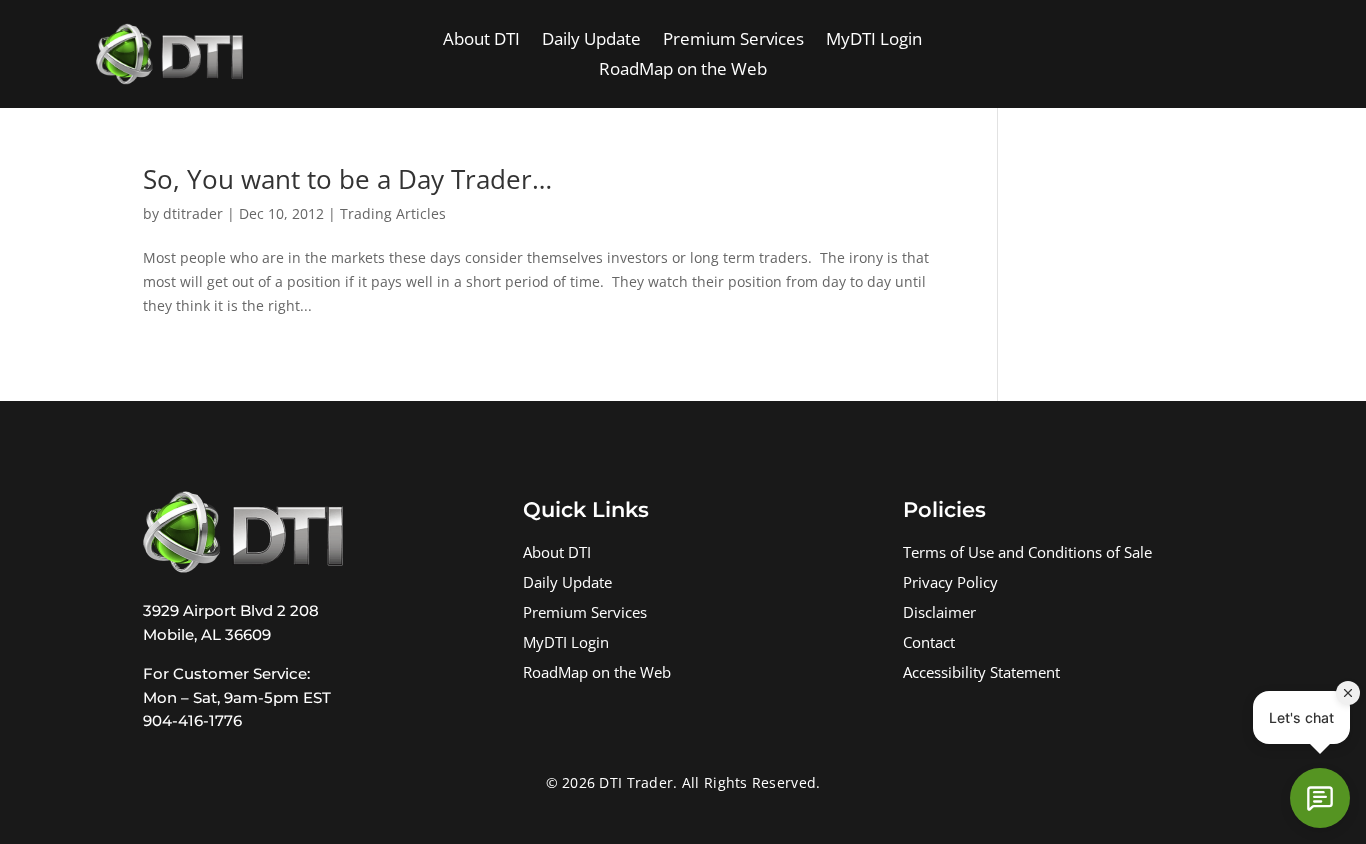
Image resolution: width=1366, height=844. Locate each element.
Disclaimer (939, 614)
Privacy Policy (950, 584)
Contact (929, 644)
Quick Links (586, 509)
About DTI (481, 41)
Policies (944, 509)
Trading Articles (393, 213)
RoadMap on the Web (683, 71)
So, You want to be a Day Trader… (347, 179)
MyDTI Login (874, 41)
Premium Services (733, 41)
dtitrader (193, 213)
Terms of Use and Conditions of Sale (1027, 554)
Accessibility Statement (981, 674)
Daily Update (591, 41)
